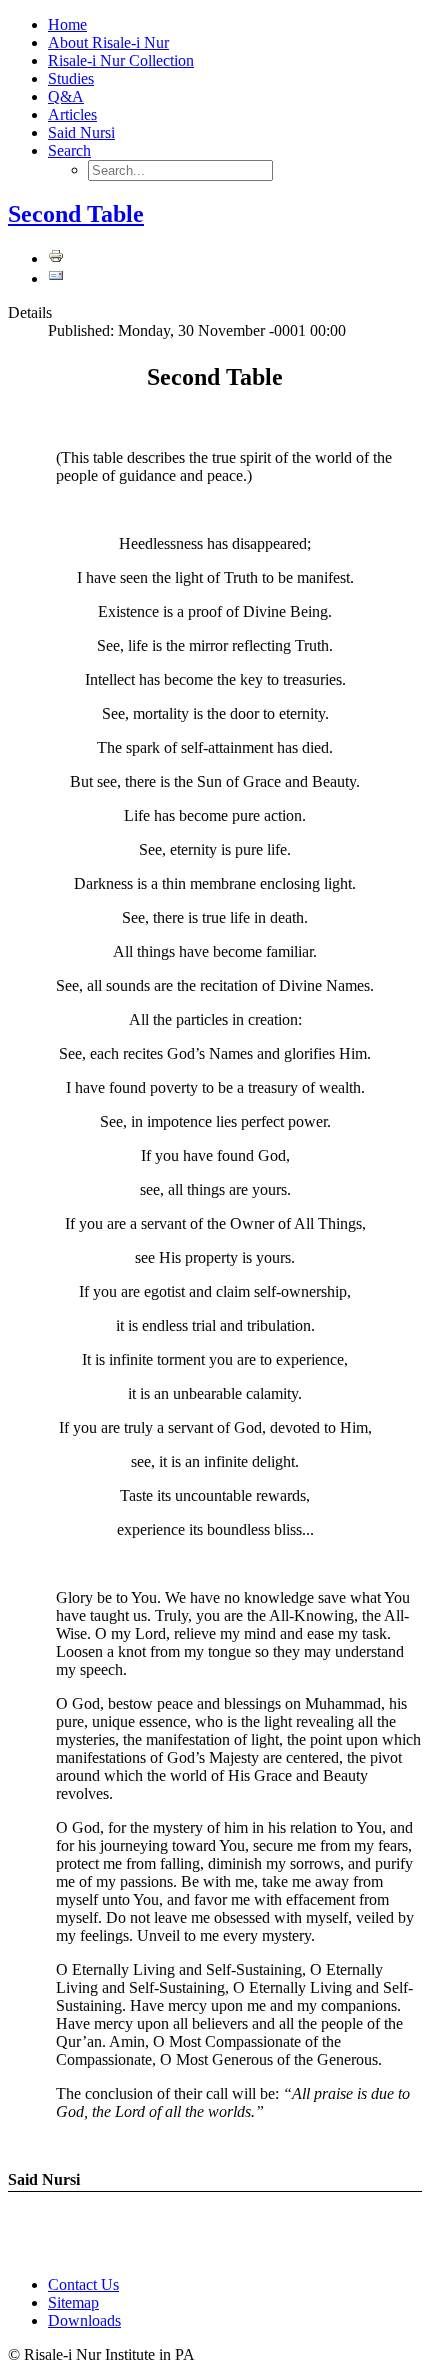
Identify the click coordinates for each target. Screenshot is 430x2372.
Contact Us (83, 2284)
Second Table (76, 214)
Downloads (84, 2320)
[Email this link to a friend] (56, 278)
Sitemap (73, 2302)
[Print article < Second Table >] (56, 258)
